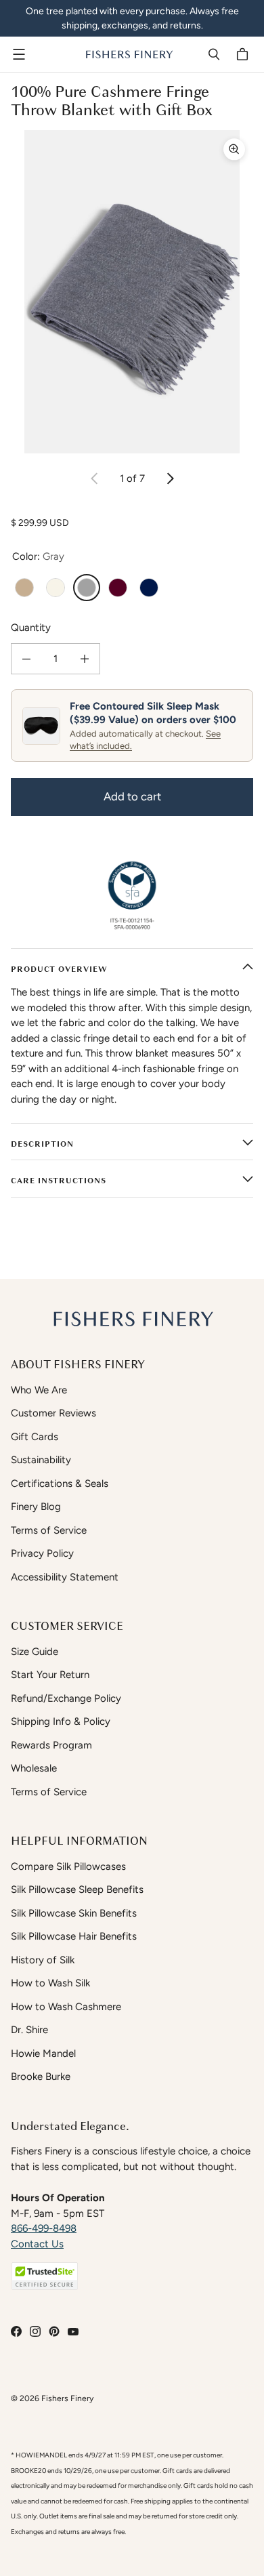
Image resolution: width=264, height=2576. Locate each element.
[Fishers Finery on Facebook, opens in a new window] (16, 2331)
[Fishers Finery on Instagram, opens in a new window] (35, 2331)
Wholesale (34, 1768)
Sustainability (41, 1460)
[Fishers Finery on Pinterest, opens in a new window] (54, 2331)
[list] (132, 292)
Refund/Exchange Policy (66, 1698)
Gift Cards (35, 1437)
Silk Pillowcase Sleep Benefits (77, 1889)
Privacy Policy (42, 1553)
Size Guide (35, 1652)
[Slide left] (95, 478)
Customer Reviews (53, 1413)
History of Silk (43, 1960)
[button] (45, 2276)
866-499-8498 (44, 2228)
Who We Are (39, 1390)
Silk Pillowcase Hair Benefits (74, 1936)
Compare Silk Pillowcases (68, 1866)
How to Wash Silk (50, 1983)
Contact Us (37, 2244)
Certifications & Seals (60, 1484)
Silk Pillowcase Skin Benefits (74, 1913)
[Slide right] (170, 478)
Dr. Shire (29, 2030)
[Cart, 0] (244, 54)
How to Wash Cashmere (66, 2007)
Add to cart (132, 796)
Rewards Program (51, 1745)
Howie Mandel (43, 2053)
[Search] (214, 54)
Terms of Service (49, 1530)
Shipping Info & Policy (61, 1721)
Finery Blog (36, 1507)
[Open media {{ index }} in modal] (132, 292)
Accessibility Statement (65, 1577)
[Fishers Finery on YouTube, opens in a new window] (73, 2331)
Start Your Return (50, 1675)
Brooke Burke (41, 2077)
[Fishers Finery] (129, 54)
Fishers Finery (67, 2398)
